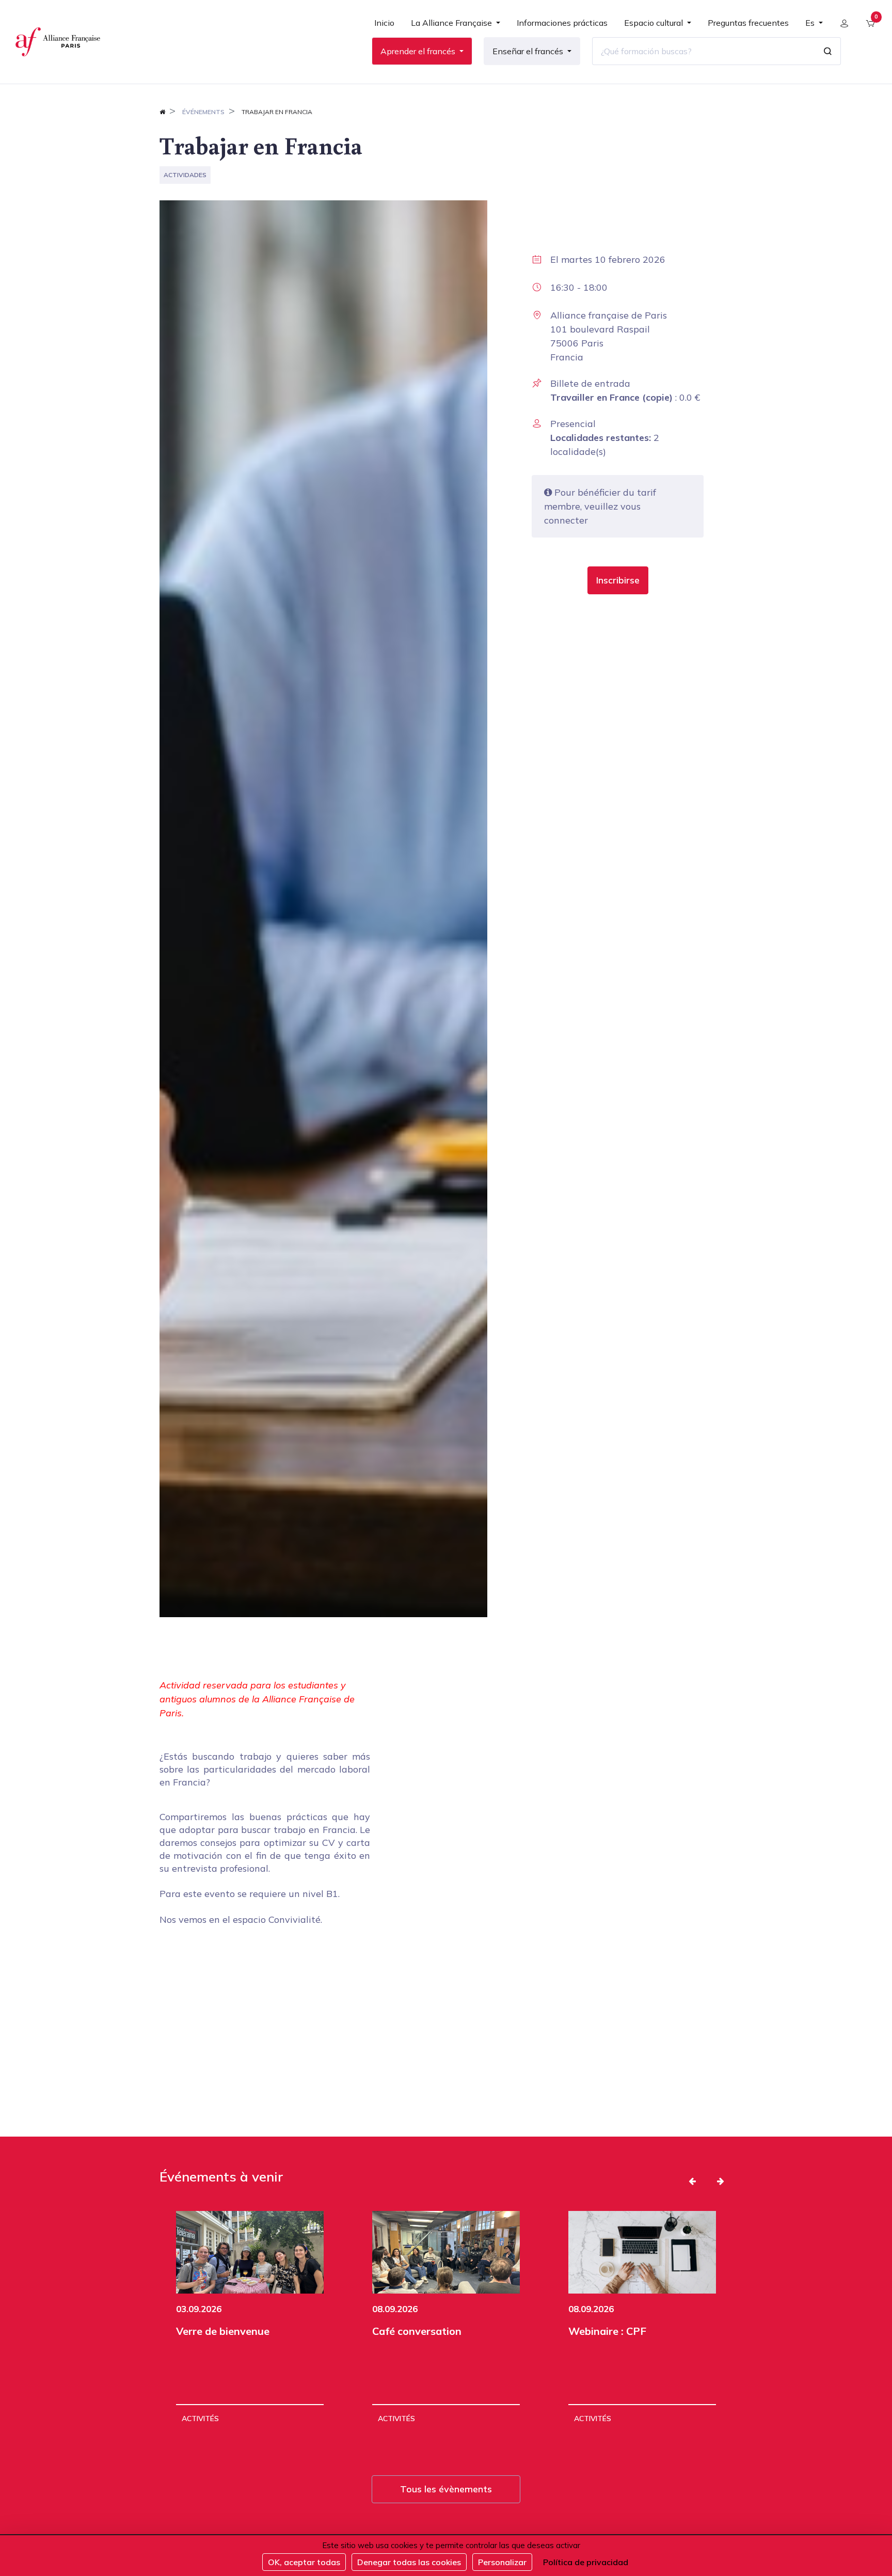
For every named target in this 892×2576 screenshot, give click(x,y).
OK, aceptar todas (304, 2562)
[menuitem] (384, 27)
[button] (618, 580)
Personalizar (502, 2562)
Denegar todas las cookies (409, 2562)
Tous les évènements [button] (446, 2489)
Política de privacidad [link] (586, 2562)
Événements (203, 112)
